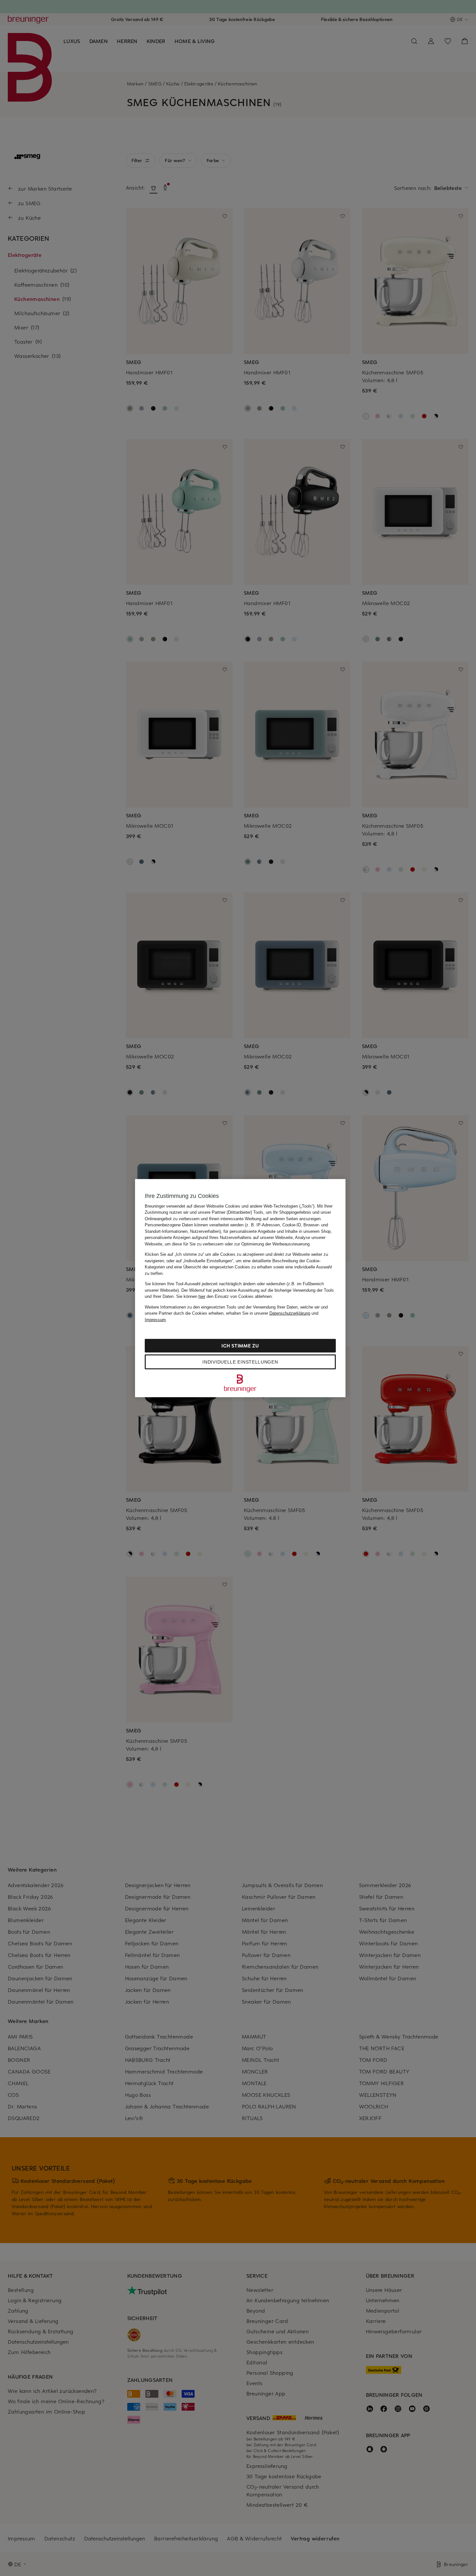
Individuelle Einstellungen (240, 1362)
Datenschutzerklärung (290, 1313)
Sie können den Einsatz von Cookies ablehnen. (225, 1296)
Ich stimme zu (240, 1346)
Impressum (155, 1319)
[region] (240, 1288)
